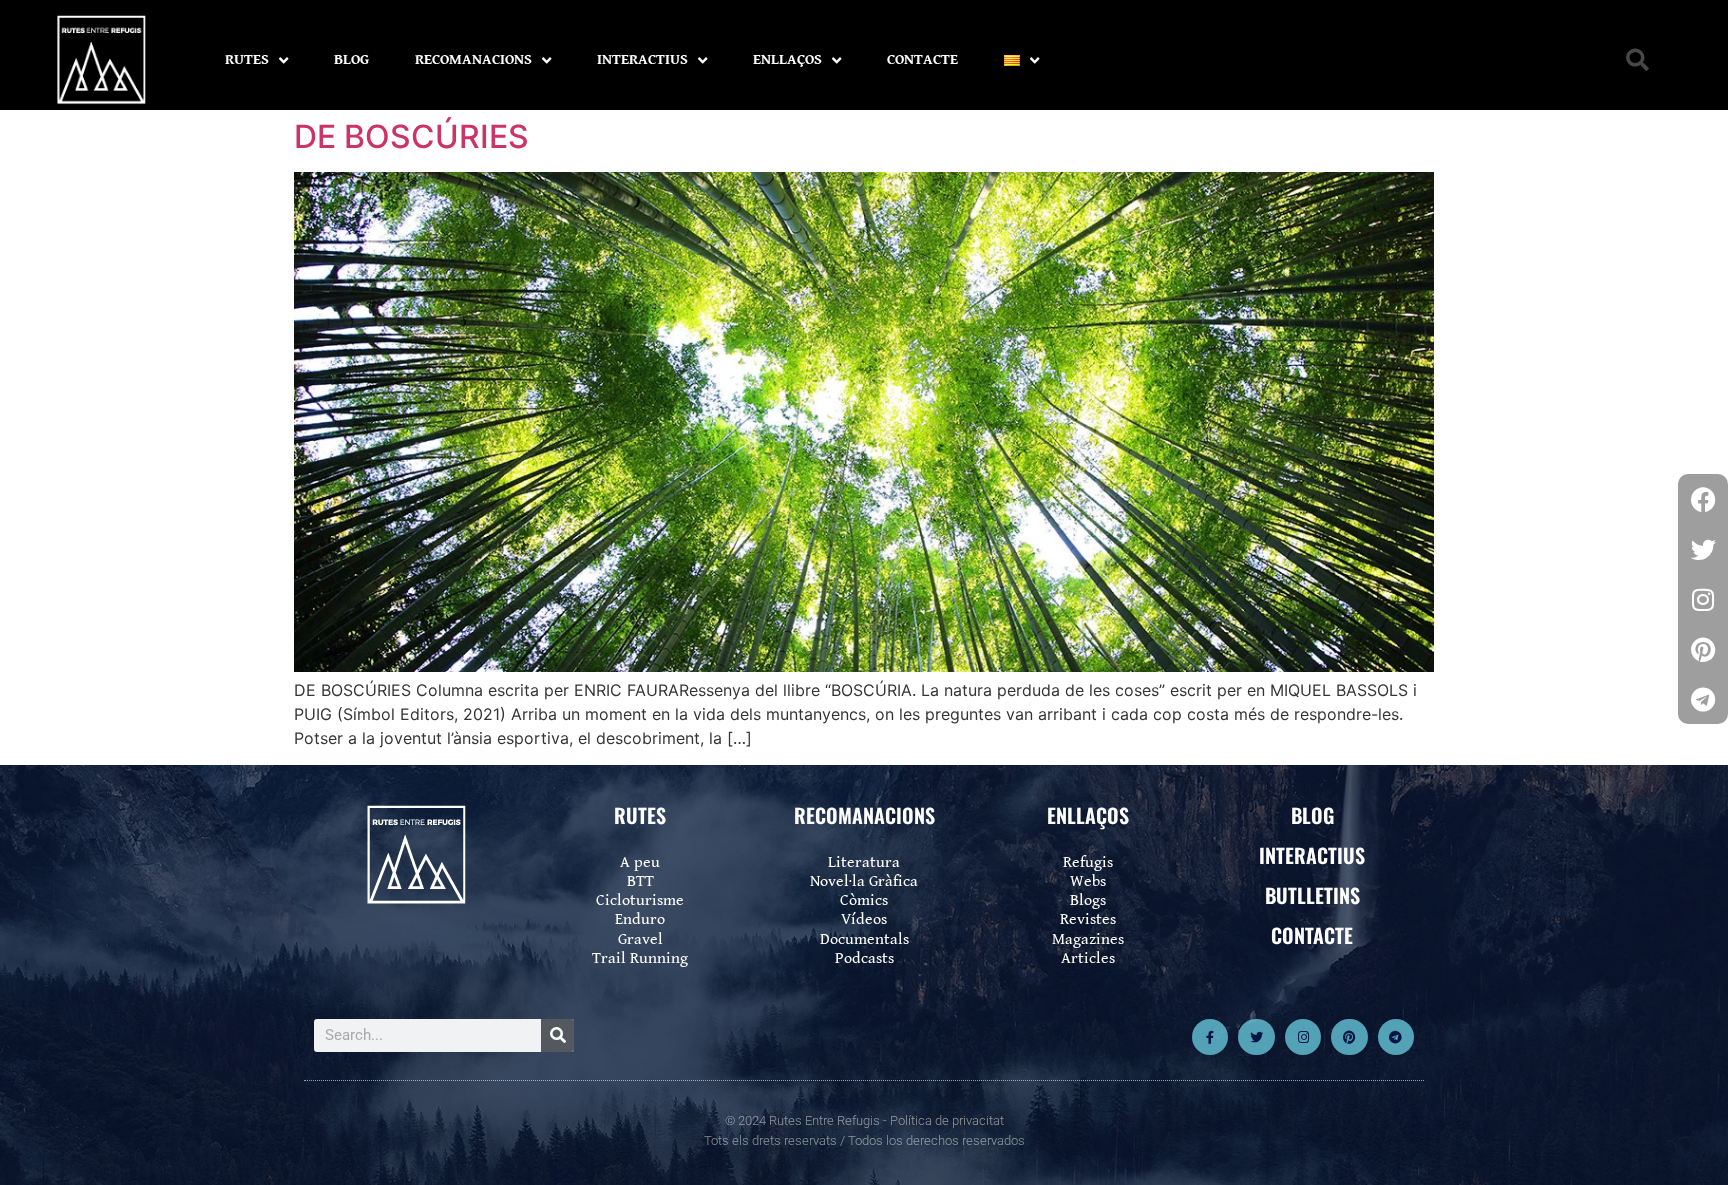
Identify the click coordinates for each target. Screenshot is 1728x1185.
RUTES (247, 59)
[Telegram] (1396, 1037)
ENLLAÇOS (787, 59)
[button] (1637, 60)
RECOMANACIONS (473, 59)
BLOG (351, 59)
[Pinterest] (1349, 1037)
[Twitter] (1256, 1037)
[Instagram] (1303, 1037)
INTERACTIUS (642, 59)
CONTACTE (922, 59)
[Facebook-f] (1210, 1037)
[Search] (557, 1035)
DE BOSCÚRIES (411, 136)
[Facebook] (1703, 499)
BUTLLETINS (1312, 895)
